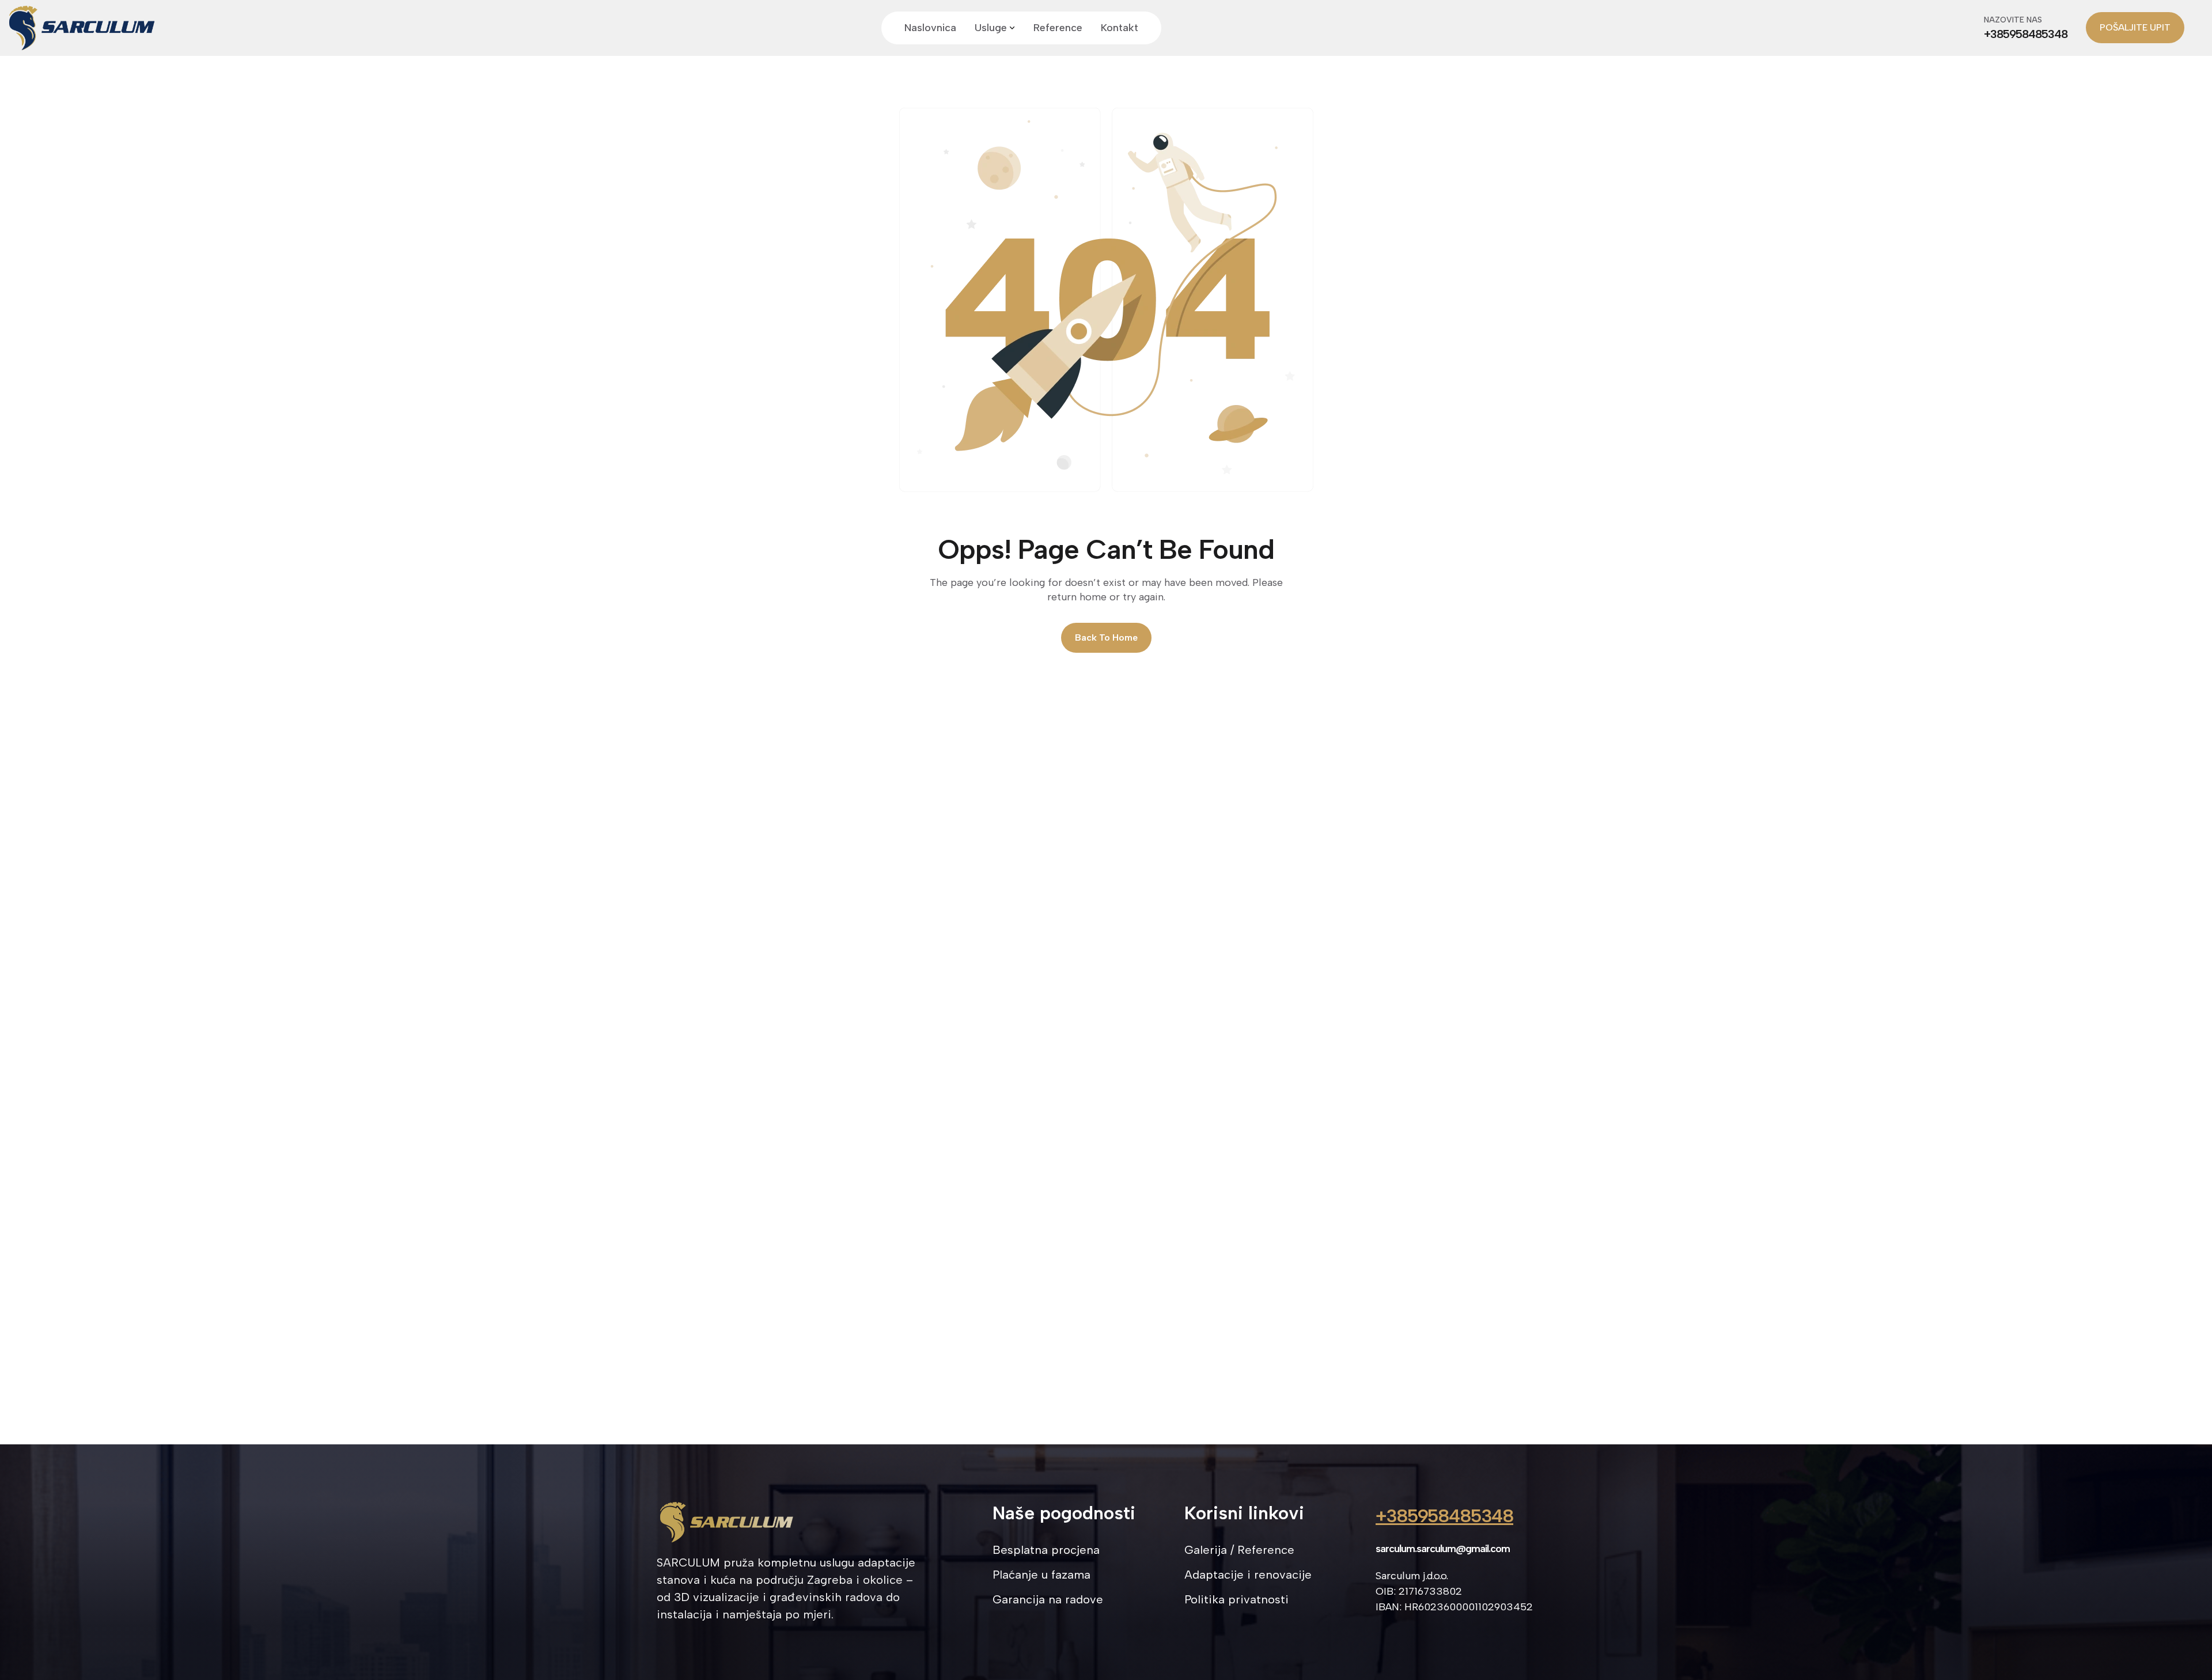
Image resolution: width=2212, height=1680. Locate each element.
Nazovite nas (2013, 20)
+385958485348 (1444, 1516)
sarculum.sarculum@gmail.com (1443, 1549)
